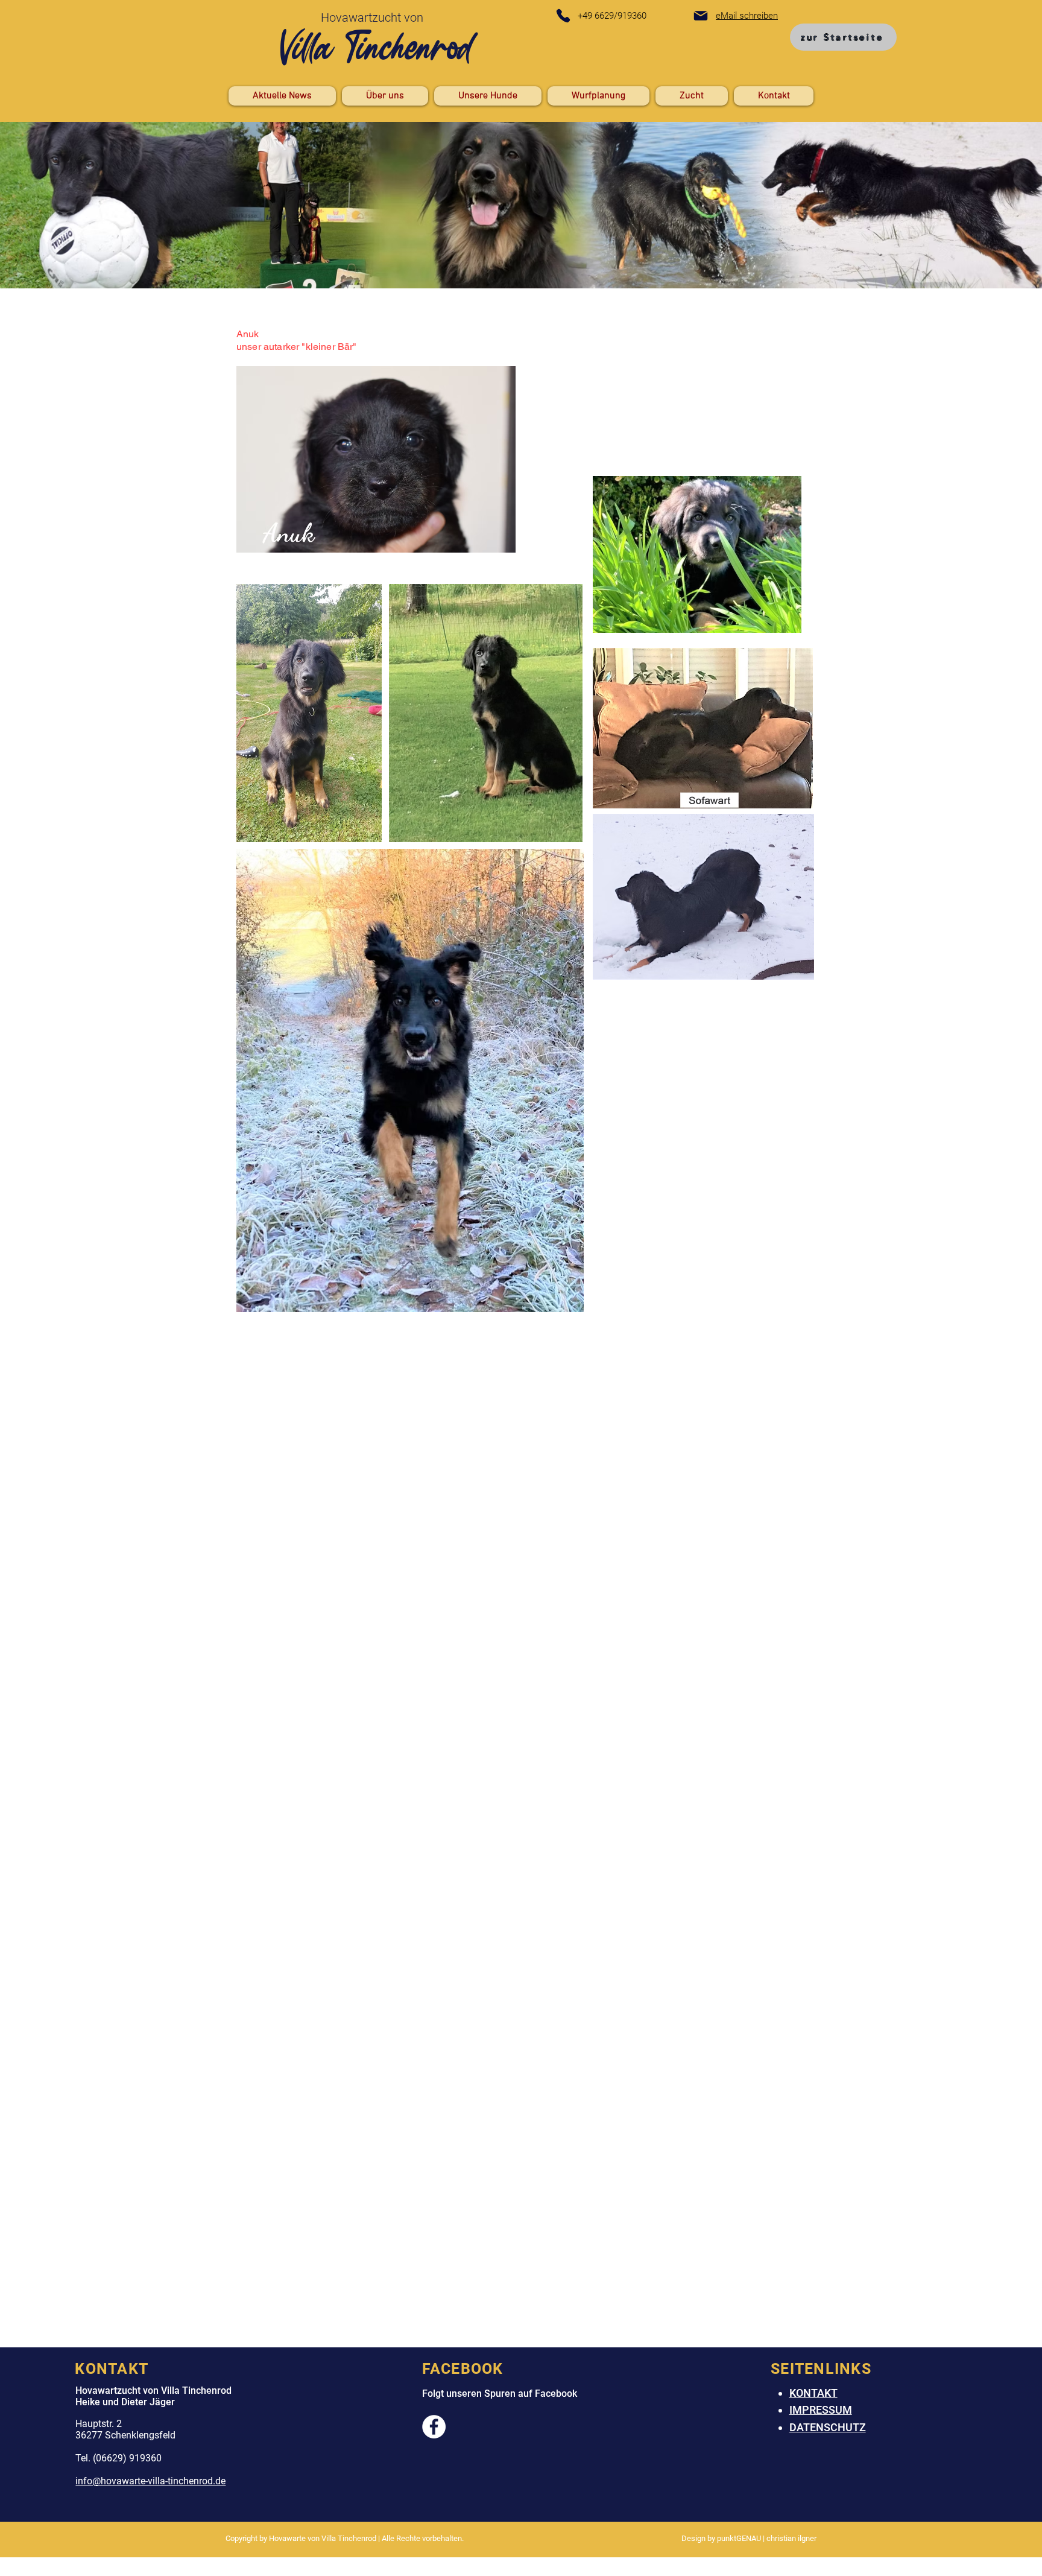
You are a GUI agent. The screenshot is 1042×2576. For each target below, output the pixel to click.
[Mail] (701, 16)
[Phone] (563, 16)
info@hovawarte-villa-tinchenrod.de (150, 2481)
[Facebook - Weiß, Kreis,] (434, 2427)
